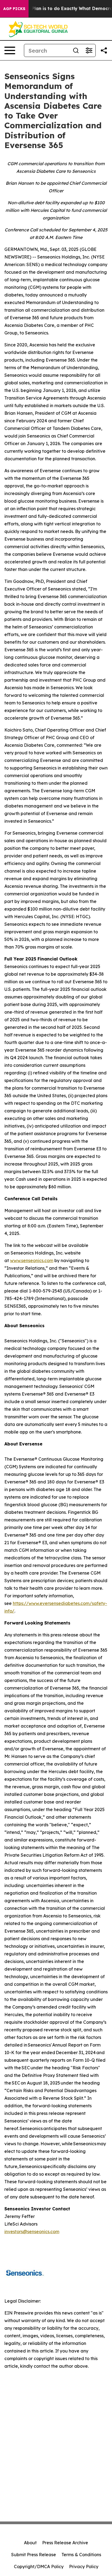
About (30, 2543)
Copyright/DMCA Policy (39, 2567)
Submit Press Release (34, 2555)
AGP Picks (14, 9)
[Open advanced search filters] (89, 50)
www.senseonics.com (32, 1260)
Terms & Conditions (81, 2555)
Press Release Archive (65, 2543)
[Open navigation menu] (10, 50)
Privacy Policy (84, 2567)
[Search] (76, 50)
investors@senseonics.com (32, 2232)
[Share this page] (104, 50)
